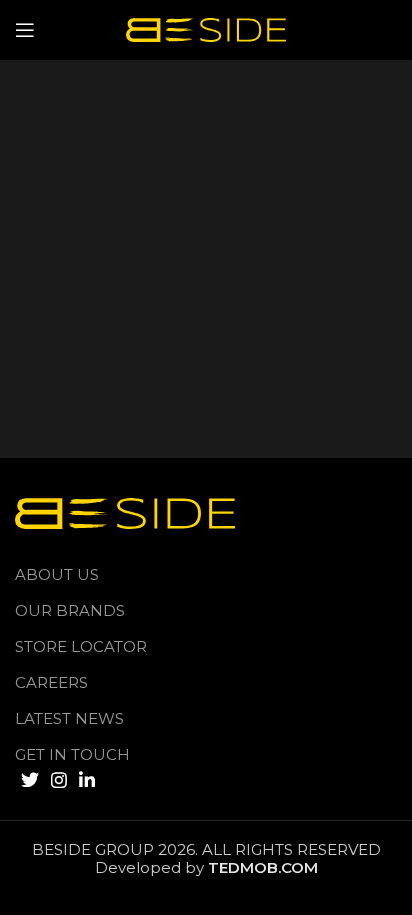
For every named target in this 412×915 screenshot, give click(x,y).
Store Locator (81, 646)
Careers (51, 682)
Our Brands (70, 610)
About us (57, 574)
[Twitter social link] (30, 780)
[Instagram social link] (59, 780)
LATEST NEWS (69, 718)
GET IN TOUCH (72, 754)
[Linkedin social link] (87, 780)
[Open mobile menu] (25, 30)
